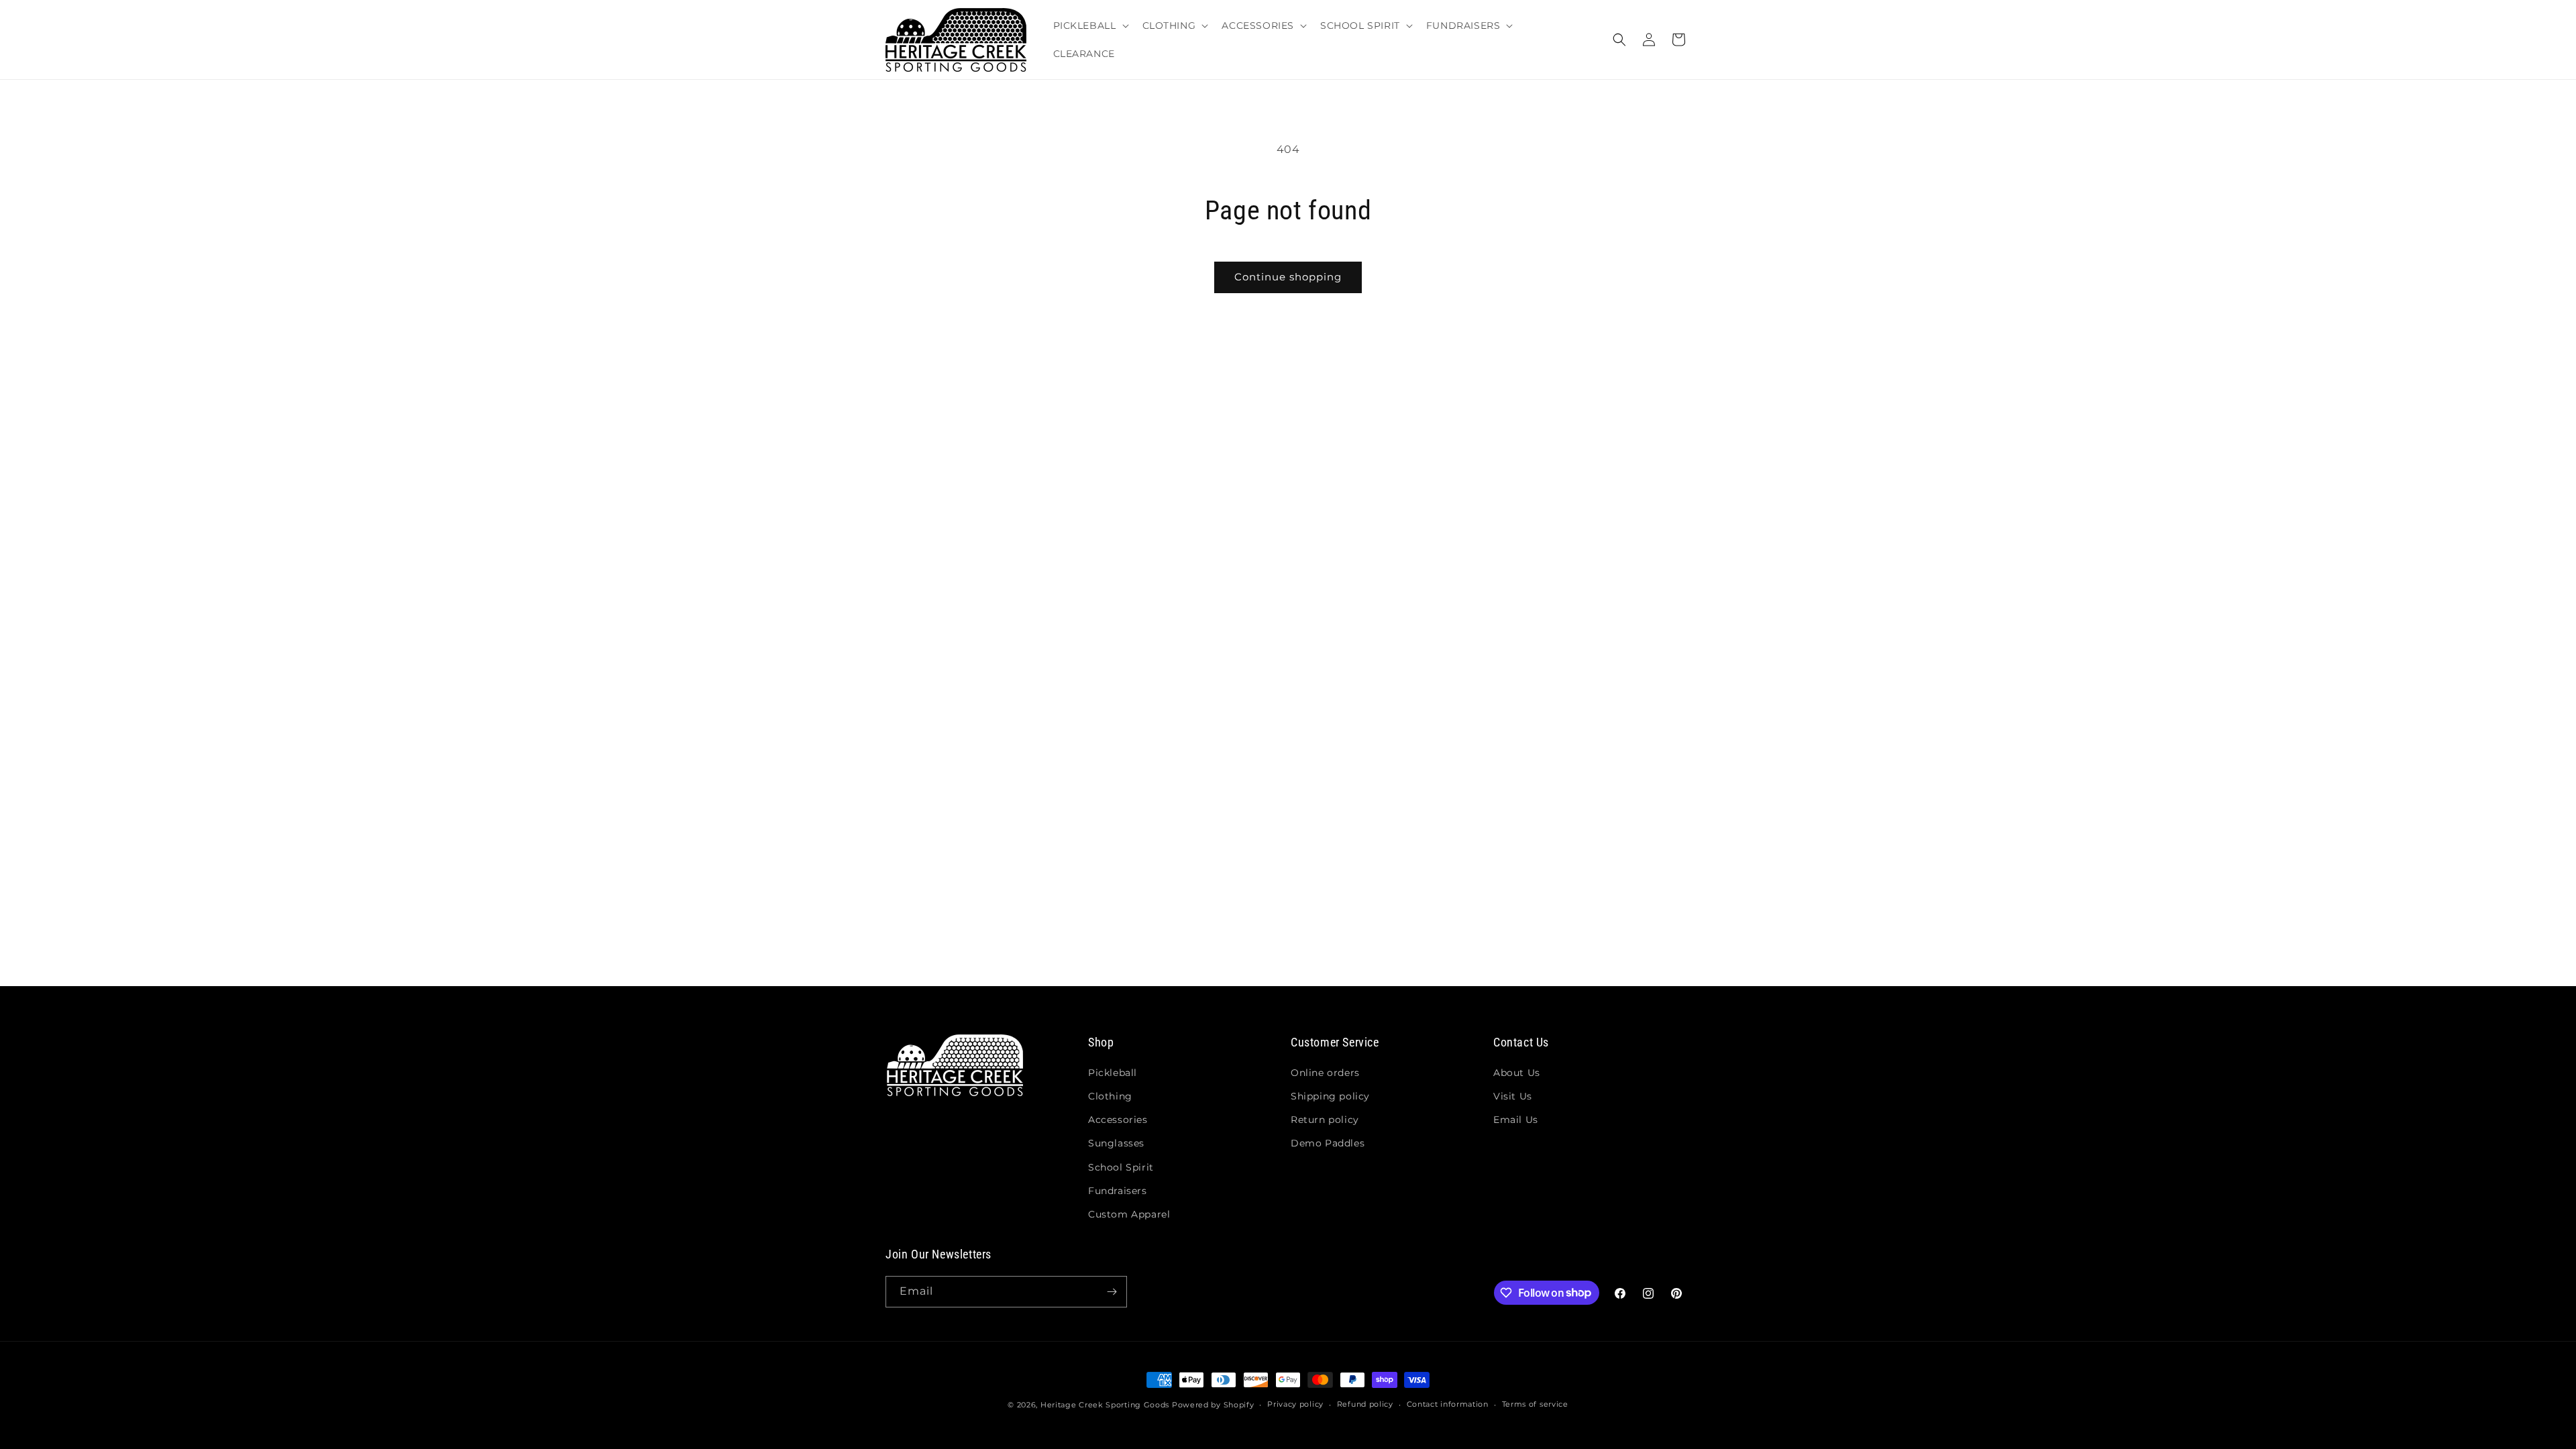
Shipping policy (1330, 1096)
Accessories (1118, 1120)
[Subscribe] (1112, 1292)
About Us (1517, 1073)
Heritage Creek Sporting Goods (1105, 1405)
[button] (1090, 25)
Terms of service (1535, 1404)
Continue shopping (1288, 277)
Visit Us (1513, 1096)
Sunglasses (1116, 1143)
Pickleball (1113, 1073)
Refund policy (1365, 1404)
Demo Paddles (1328, 1143)
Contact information (1448, 1404)
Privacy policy (1295, 1404)
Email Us (1516, 1120)
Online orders (1325, 1073)
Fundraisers (1118, 1191)
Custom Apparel (1129, 1214)
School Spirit (1121, 1167)
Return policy (1325, 1120)
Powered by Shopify (1213, 1405)
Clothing (1110, 1096)
